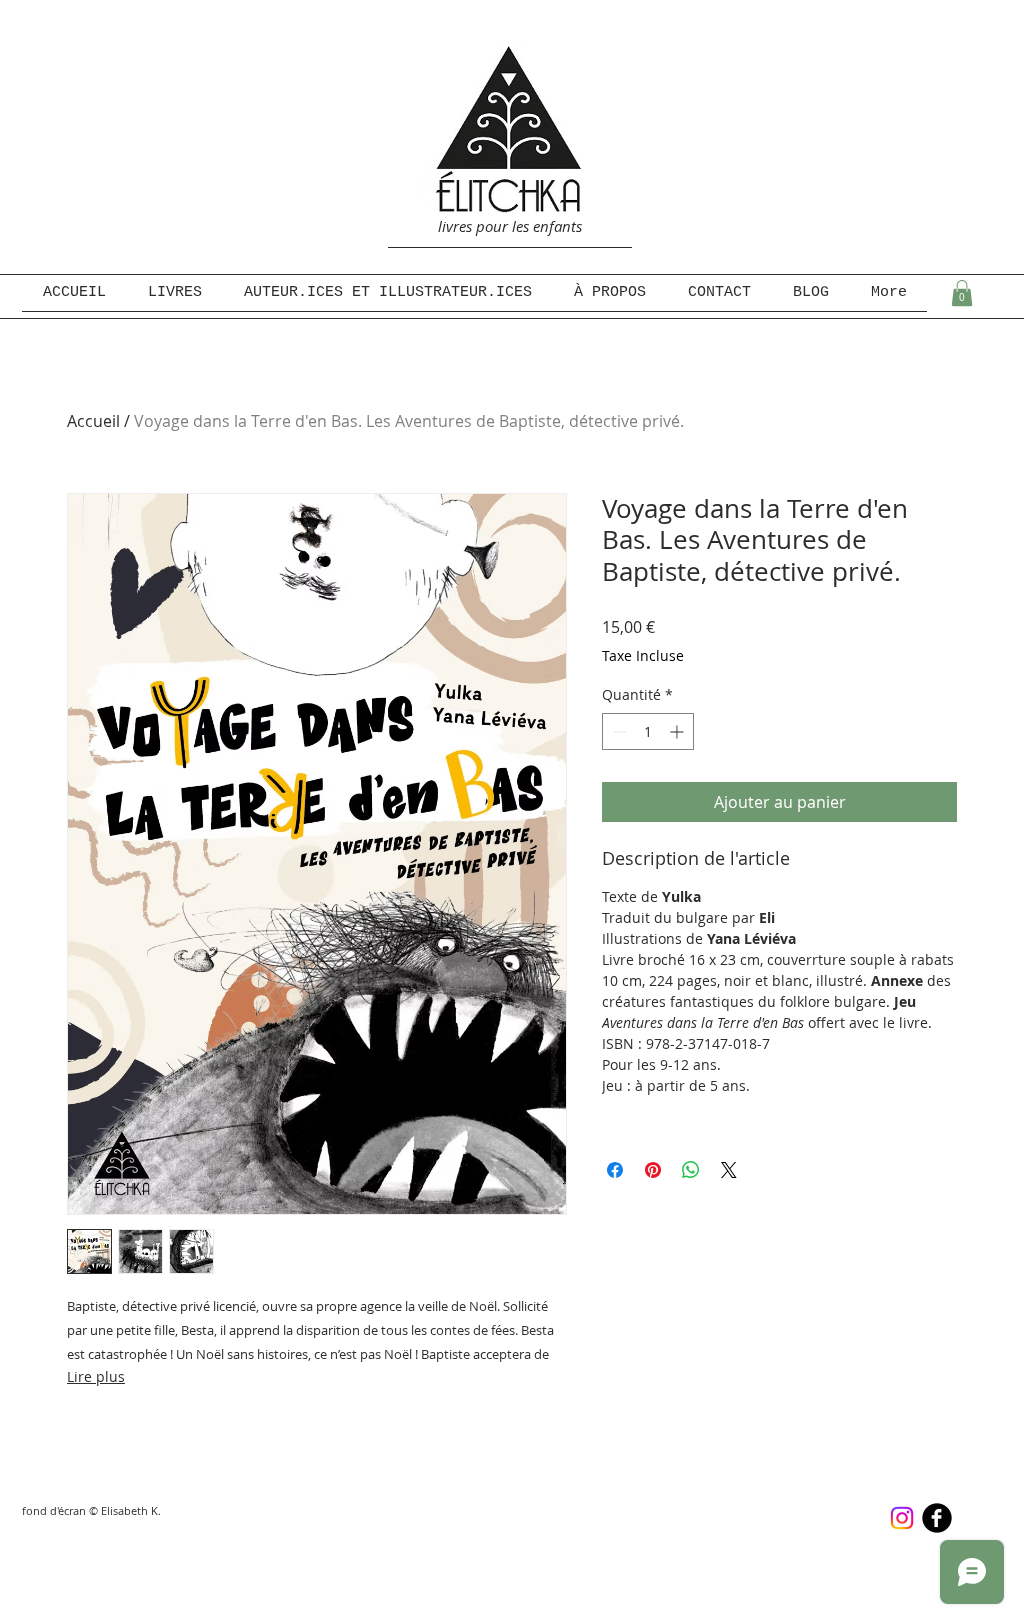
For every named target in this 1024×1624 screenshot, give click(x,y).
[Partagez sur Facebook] (615, 1170)
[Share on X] (729, 1170)
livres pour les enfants (510, 226)
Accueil (93, 421)
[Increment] (678, 731)
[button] (962, 293)
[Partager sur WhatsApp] (691, 1170)
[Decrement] (617, 731)
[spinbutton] (648, 731)
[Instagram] (902, 1518)
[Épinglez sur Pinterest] (653, 1170)
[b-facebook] (937, 1518)
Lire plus (96, 1376)
